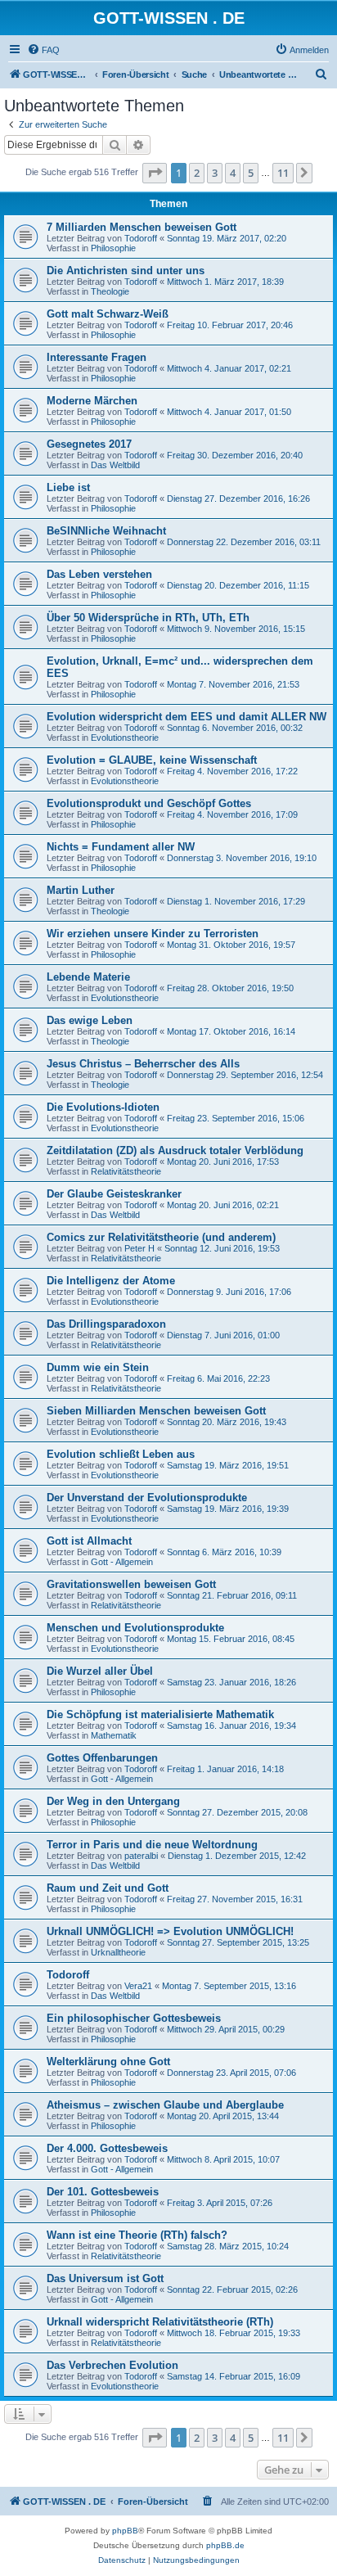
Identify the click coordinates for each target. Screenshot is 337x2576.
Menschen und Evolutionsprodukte (135, 1628)
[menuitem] (43, 50)
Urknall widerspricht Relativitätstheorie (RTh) (160, 2322)
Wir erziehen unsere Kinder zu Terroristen (153, 934)
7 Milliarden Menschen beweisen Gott (142, 227)
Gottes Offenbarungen (102, 1758)
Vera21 (138, 1986)
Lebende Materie (88, 977)
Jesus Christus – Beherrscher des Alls (143, 1064)
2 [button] (197, 173)
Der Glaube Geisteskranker (114, 1194)
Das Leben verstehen (99, 574)
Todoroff (141, 238)
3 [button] (215, 173)
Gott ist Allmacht (89, 1541)
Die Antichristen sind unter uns (126, 271)
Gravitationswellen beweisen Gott (131, 1584)
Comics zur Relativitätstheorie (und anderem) (161, 1237)
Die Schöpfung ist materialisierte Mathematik (160, 1714)
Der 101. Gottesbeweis (103, 2192)
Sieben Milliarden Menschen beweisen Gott (156, 1411)
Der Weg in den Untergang (113, 1801)
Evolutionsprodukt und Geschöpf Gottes (149, 803)
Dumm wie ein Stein (98, 1367)
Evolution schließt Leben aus (121, 1454)
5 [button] (251, 173)
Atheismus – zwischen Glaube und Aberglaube (165, 2105)
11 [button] (283, 173)
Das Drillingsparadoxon (106, 1324)
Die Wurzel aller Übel (100, 1671)
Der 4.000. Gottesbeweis (107, 2148)
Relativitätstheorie (126, 1171)
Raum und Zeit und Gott (108, 1888)
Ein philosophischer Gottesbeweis (134, 2018)
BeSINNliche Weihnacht (106, 531)
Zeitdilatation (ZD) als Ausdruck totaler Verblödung (175, 1150)
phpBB (125, 2531)
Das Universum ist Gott (105, 2278)
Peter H (139, 1248)
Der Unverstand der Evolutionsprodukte (147, 1498)
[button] (155, 173)
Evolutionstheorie (125, 738)
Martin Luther (81, 890)
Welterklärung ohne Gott (108, 2062)
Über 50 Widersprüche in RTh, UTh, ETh (148, 618)
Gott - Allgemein (122, 1562)
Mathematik (114, 1735)
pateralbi (141, 1856)
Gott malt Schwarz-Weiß (108, 314)
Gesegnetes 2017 (89, 444)
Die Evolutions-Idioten (103, 1107)
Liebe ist (68, 487)
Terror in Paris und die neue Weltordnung (152, 1845)
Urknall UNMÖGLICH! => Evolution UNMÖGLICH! (170, 1931)
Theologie (110, 291)
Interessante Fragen (97, 357)
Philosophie (113, 248)
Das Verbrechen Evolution (112, 2365)
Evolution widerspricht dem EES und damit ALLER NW (186, 717)
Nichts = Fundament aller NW (121, 847)
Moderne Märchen (92, 401)
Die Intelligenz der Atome (111, 1281)
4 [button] (233, 173)
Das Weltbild (115, 465)
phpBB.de (225, 2545)
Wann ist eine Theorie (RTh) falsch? (137, 2235)
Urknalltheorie (118, 1952)
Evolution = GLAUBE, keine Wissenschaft (152, 760)
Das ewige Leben (90, 1020)
